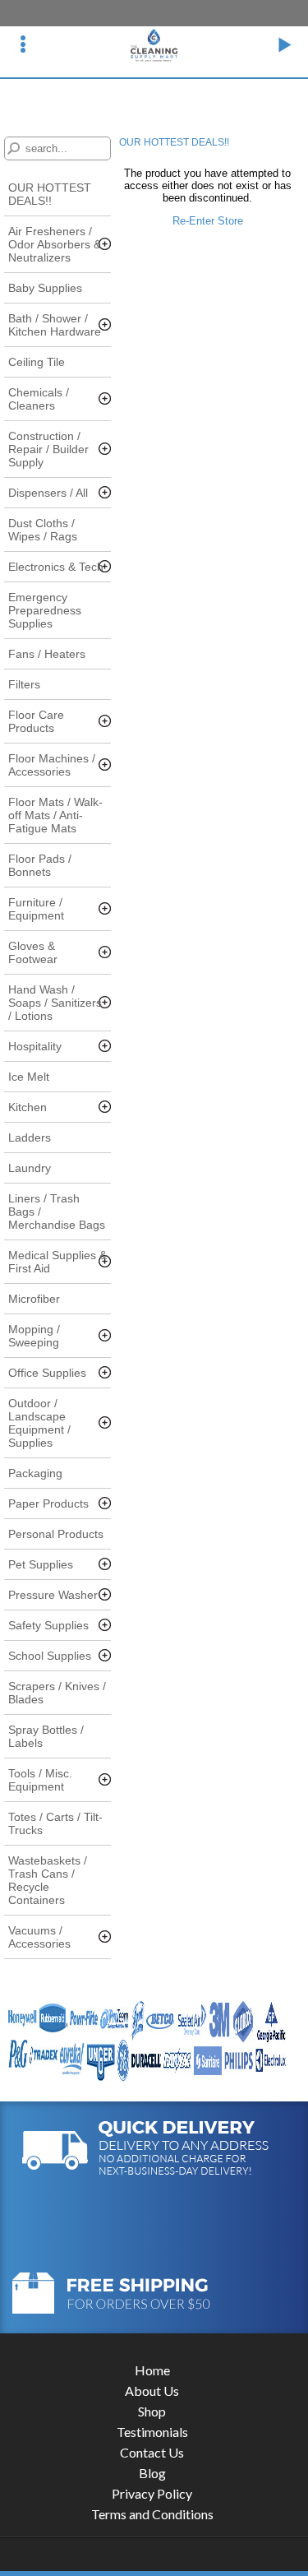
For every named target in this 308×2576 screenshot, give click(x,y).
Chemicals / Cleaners (39, 399)
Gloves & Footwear (33, 952)
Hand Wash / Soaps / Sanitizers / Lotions (55, 1003)
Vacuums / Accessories (39, 1937)
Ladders (30, 1137)
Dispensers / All (48, 493)
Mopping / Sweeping (34, 1336)
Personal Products (56, 1534)
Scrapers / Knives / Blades (57, 1693)
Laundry (30, 1168)
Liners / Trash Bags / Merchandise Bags (57, 1212)
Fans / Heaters (47, 654)
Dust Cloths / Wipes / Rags (43, 530)
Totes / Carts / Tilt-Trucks (55, 1823)
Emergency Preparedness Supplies (45, 610)
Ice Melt (29, 1077)
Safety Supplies (48, 1625)
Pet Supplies (41, 1564)
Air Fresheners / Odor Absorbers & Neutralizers (55, 244)
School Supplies (50, 1656)
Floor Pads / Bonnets (40, 865)
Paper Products (48, 1503)
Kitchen (28, 1107)
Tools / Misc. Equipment (40, 1780)
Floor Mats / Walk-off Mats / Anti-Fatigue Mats (55, 815)
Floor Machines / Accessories (52, 765)
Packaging (35, 1473)
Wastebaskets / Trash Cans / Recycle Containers (48, 1880)
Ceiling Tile (37, 362)
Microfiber (34, 1299)
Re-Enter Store (208, 221)
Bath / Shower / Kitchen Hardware (55, 325)
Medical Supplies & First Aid (57, 1262)
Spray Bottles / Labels (46, 1736)
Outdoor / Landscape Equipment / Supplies (39, 1423)
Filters (24, 684)
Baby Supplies (45, 288)
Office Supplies (47, 1373)
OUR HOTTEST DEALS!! (50, 194)
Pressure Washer (53, 1595)
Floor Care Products (36, 721)
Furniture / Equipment (36, 909)
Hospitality (35, 1046)
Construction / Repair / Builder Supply (48, 449)
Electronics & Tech (56, 567)
